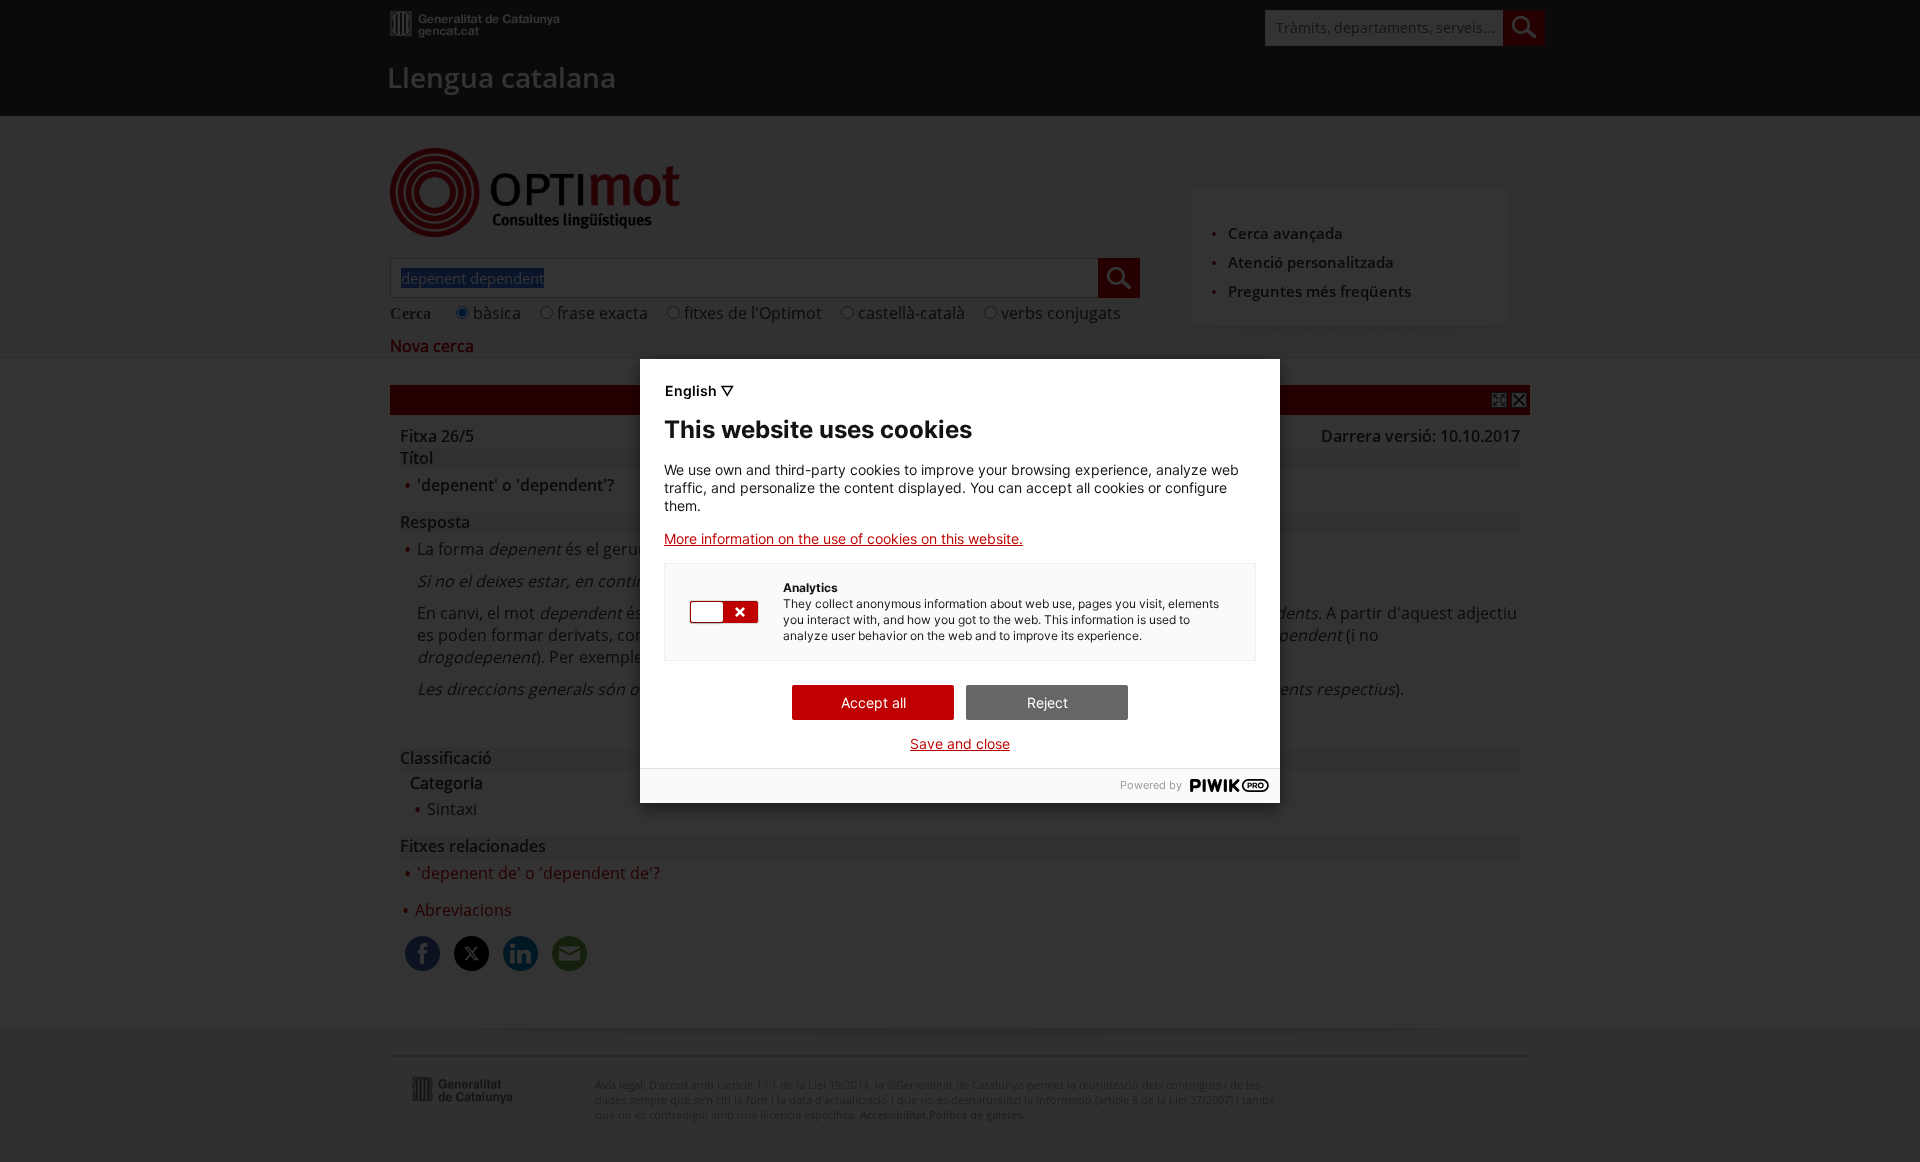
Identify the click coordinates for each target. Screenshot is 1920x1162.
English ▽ (699, 390)
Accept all (873, 702)
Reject (1047, 702)
